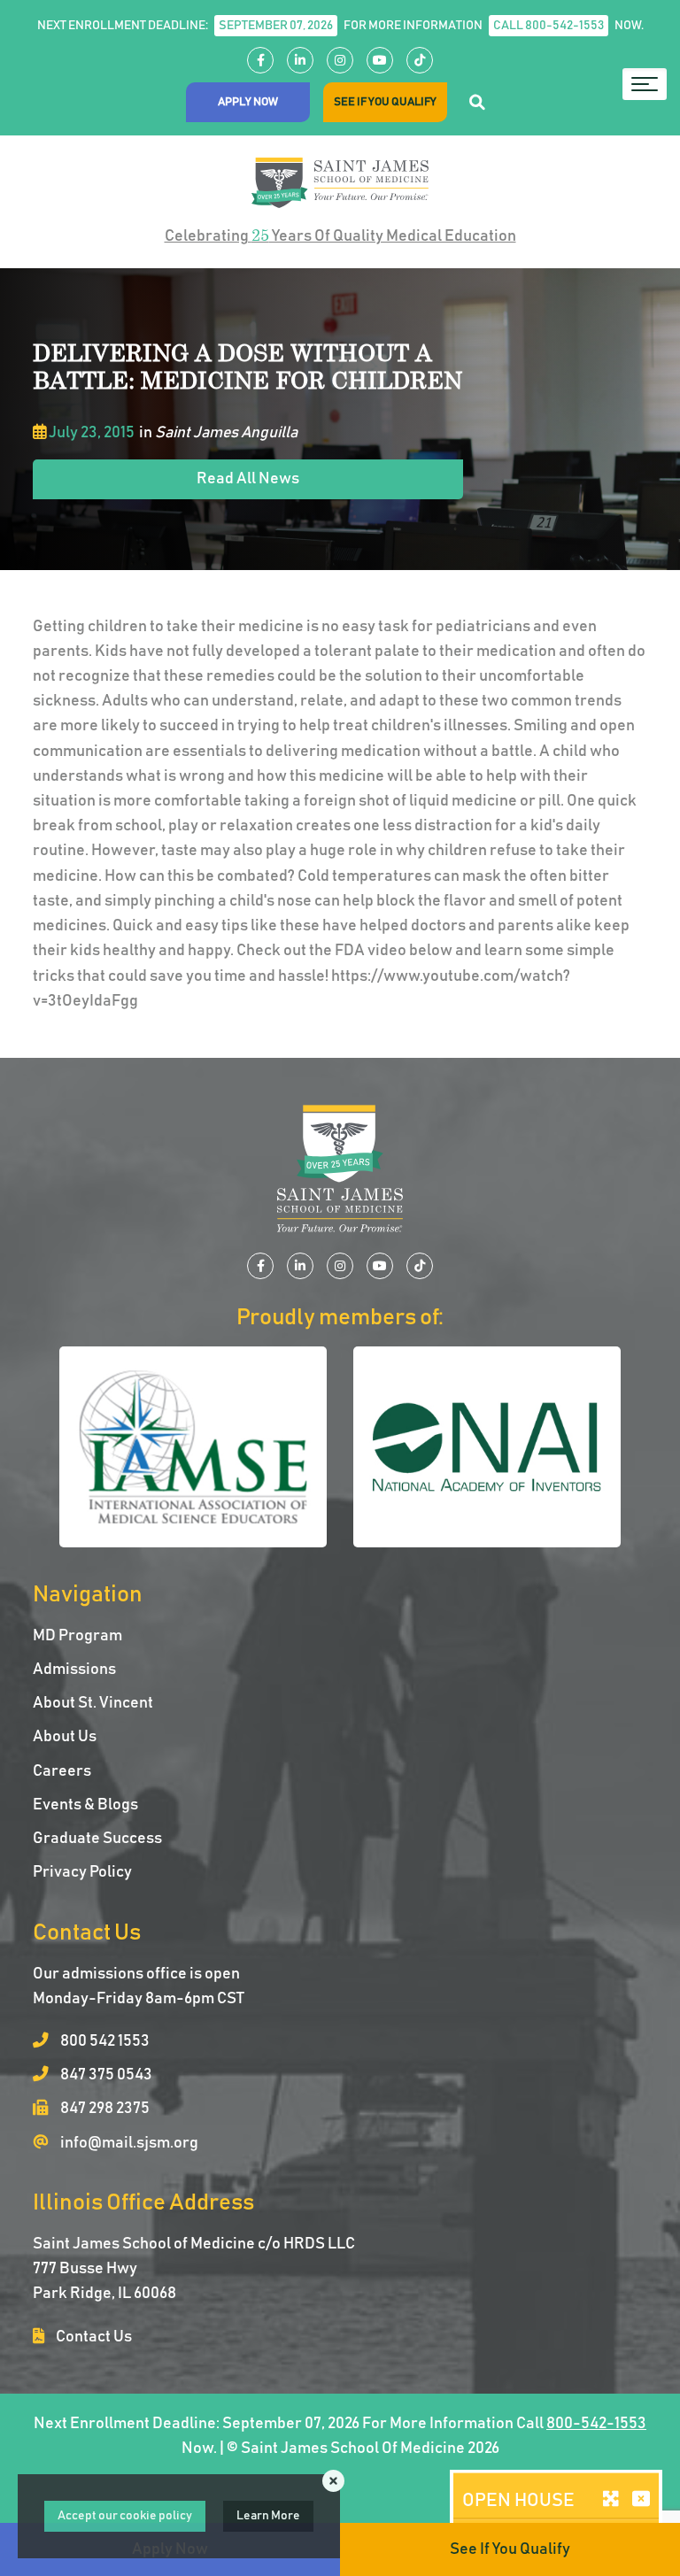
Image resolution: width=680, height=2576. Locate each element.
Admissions (74, 1670)
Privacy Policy (82, 1872)
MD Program (77, 1636)
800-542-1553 (596, 2424)
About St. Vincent (93, 1703)
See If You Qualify (385, 102)
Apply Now (248, 102)
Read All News (248, 479)
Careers (62, 1771)
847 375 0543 (105, 2075)
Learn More (268, 2516)
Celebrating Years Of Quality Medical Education (340, 235)
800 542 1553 (104, 2041)
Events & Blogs (85, 1805)
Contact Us (93, 2337)
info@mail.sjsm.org (128, 2143)
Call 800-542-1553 (549, 26)
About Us (65, 1737)
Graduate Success (97, 1839)
